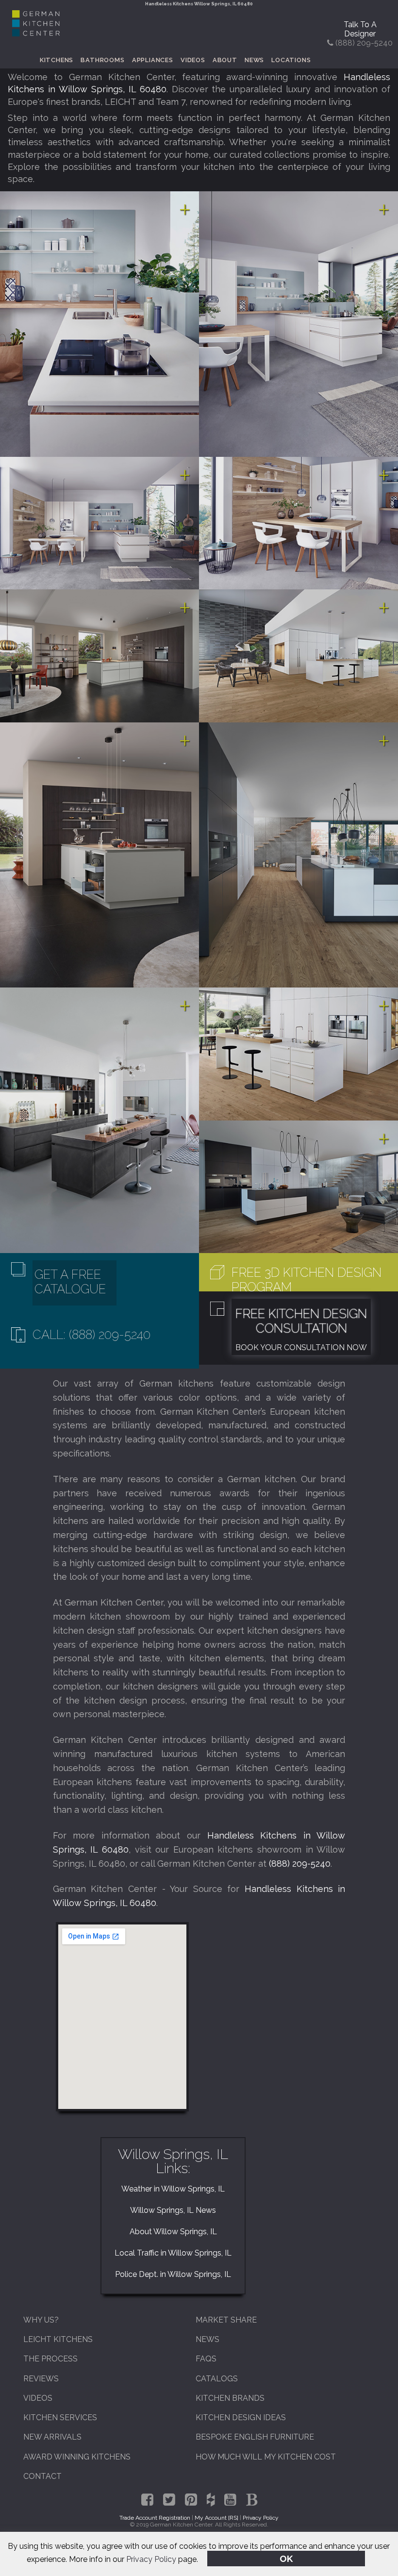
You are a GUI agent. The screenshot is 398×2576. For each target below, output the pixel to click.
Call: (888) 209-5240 (91, 1335)
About (225, 60)
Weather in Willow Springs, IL (173, 2189)
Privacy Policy (151, 2559)
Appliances (153, 60)
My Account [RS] (216, 2518)
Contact (42, 2476)
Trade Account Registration (155, 2518)
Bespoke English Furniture (255, 2437)
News (254, 60)
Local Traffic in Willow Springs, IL (173, 2253)
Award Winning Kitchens (77, 2457)
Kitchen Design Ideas (241, 2417)
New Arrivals (52, 2437)
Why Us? (41, 2320)
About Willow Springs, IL (173, 2232)
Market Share (226, 2320)
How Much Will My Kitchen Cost (266, 2457)
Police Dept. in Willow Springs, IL (173, 2274)
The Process (50, 2359)
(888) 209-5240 (300, 1864)
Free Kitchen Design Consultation (301, 1321)
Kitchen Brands (230, 2398)
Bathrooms (102, 60)
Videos (193, 60)
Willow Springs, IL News (173, 2210)
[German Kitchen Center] (36, 34)
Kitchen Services (60, 2417)
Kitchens (57, 60)
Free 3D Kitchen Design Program (307, 1280)
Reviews (41, 2379)
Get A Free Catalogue (70, 1282)
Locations (291, 60)
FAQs (206, 2359)
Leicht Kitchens (58, 2339)
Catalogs (217, 2379)
